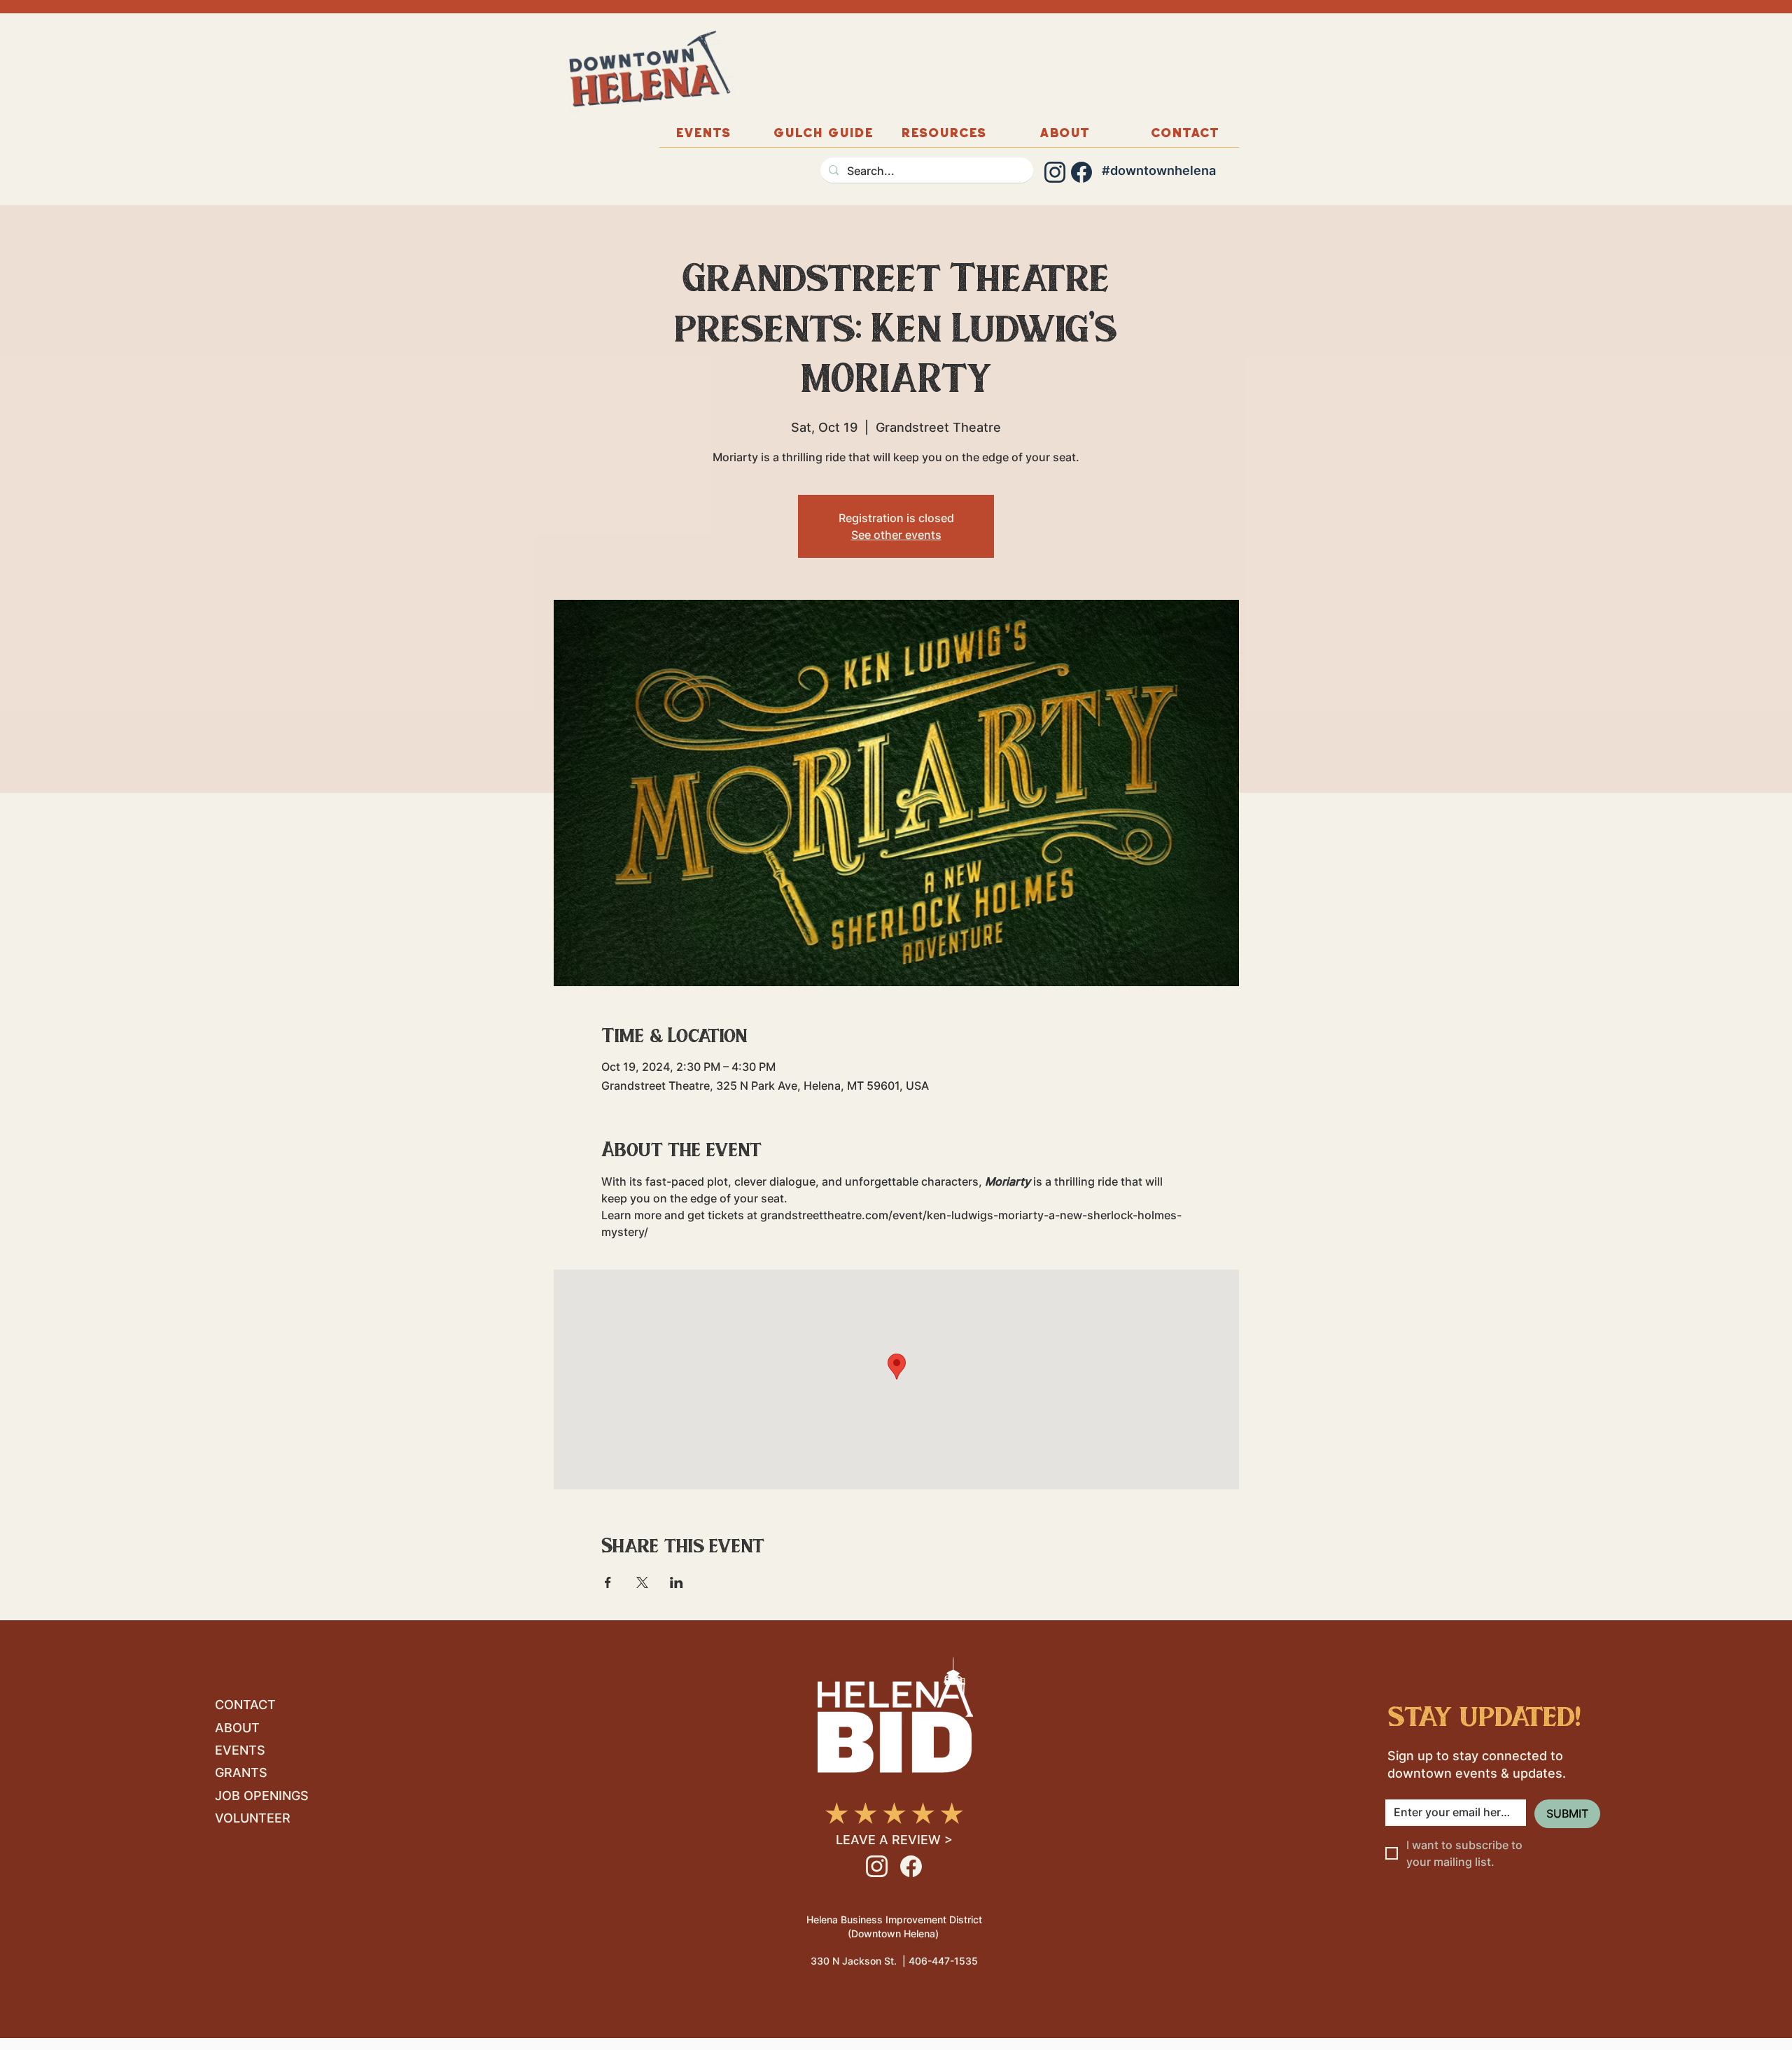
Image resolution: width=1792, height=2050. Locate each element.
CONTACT (245, 1705)
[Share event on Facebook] (608, 1582)
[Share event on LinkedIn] (677, 1582)
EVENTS (240, 1750)
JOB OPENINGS (262, 1796)
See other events (896, 535)
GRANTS (241, 1772)
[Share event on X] (642, 1582)
